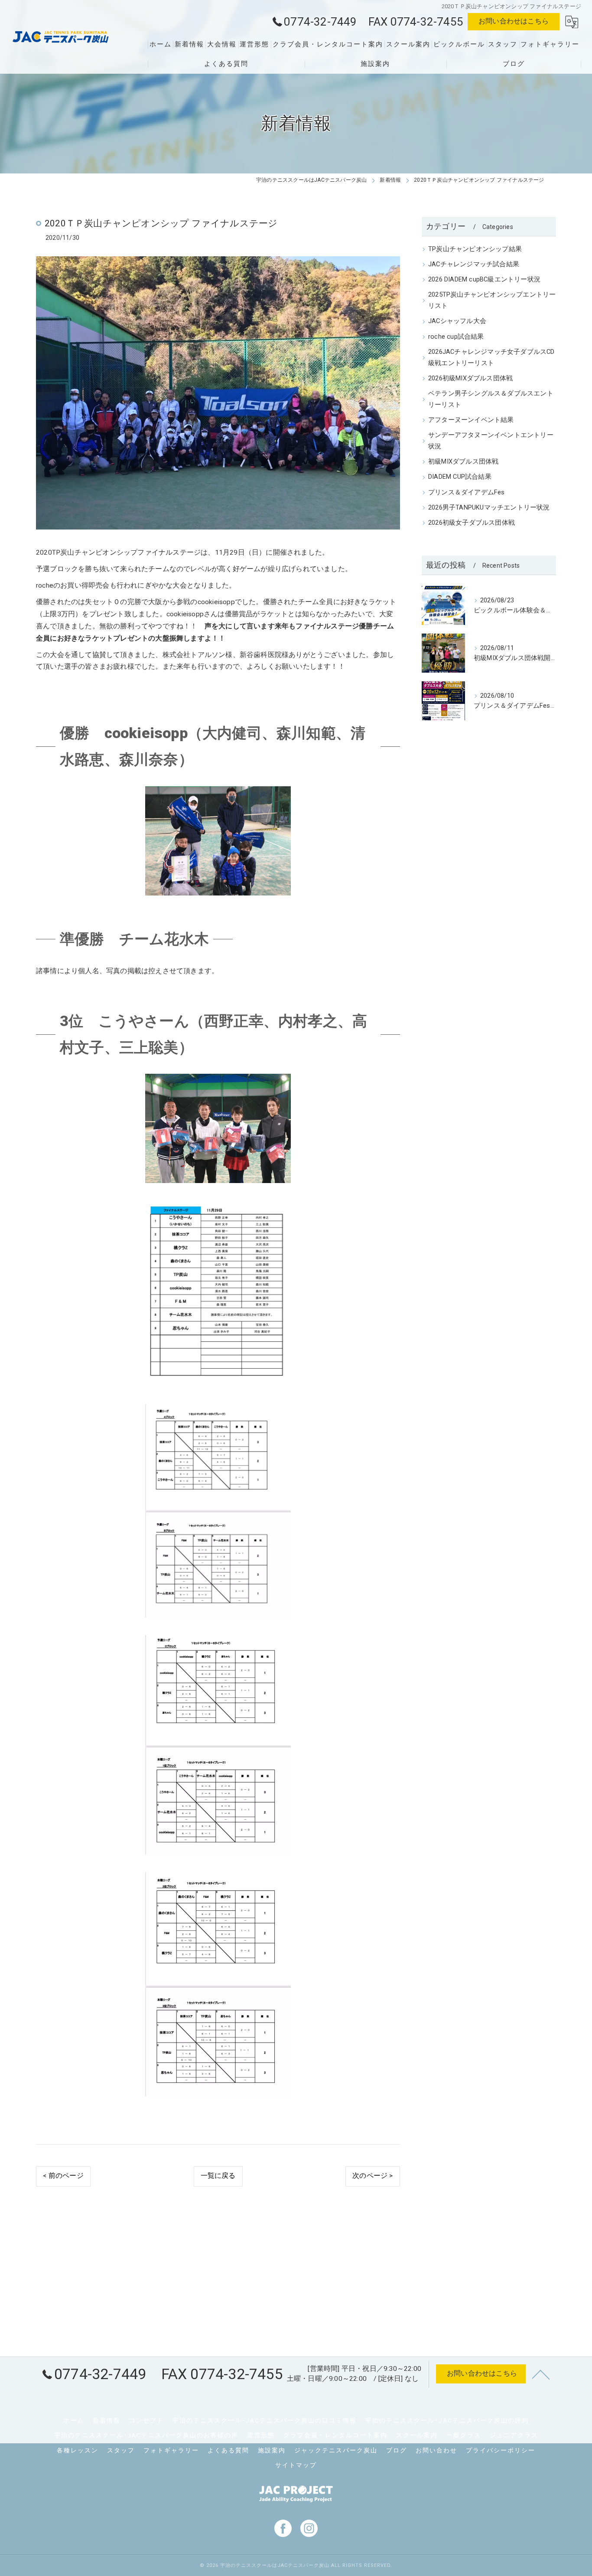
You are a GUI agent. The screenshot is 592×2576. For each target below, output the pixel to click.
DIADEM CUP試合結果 (460, 477)
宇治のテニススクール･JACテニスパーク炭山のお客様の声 (146, 2435)
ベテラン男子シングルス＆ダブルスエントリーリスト (491, 399)
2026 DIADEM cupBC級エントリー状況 (484, 280)
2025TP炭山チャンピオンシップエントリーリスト (492, 300)
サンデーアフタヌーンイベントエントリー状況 (491, 441)
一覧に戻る (218, 2176)
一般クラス (464, 2435)
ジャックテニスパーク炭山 (336, 2450)
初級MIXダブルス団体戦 (463, 462)
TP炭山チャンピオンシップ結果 (475, 249)
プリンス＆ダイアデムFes (467, 492)
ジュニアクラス (514, 2435)
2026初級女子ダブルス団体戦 (472, 523)
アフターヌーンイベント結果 (471, 420)
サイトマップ (296, 2465)
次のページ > (372, 2176)
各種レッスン (78, 2450)
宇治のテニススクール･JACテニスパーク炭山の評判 (447, 2420)
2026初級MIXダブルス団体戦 (470, 378)
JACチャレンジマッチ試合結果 (474, 264)
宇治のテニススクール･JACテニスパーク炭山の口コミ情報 (265, 2420)
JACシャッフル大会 (457, 321)
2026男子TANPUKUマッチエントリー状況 (489, 508)
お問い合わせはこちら (514, 21)
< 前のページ (63, 2176)
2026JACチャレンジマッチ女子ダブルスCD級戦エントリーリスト (491, 358)
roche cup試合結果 (456, 337)
